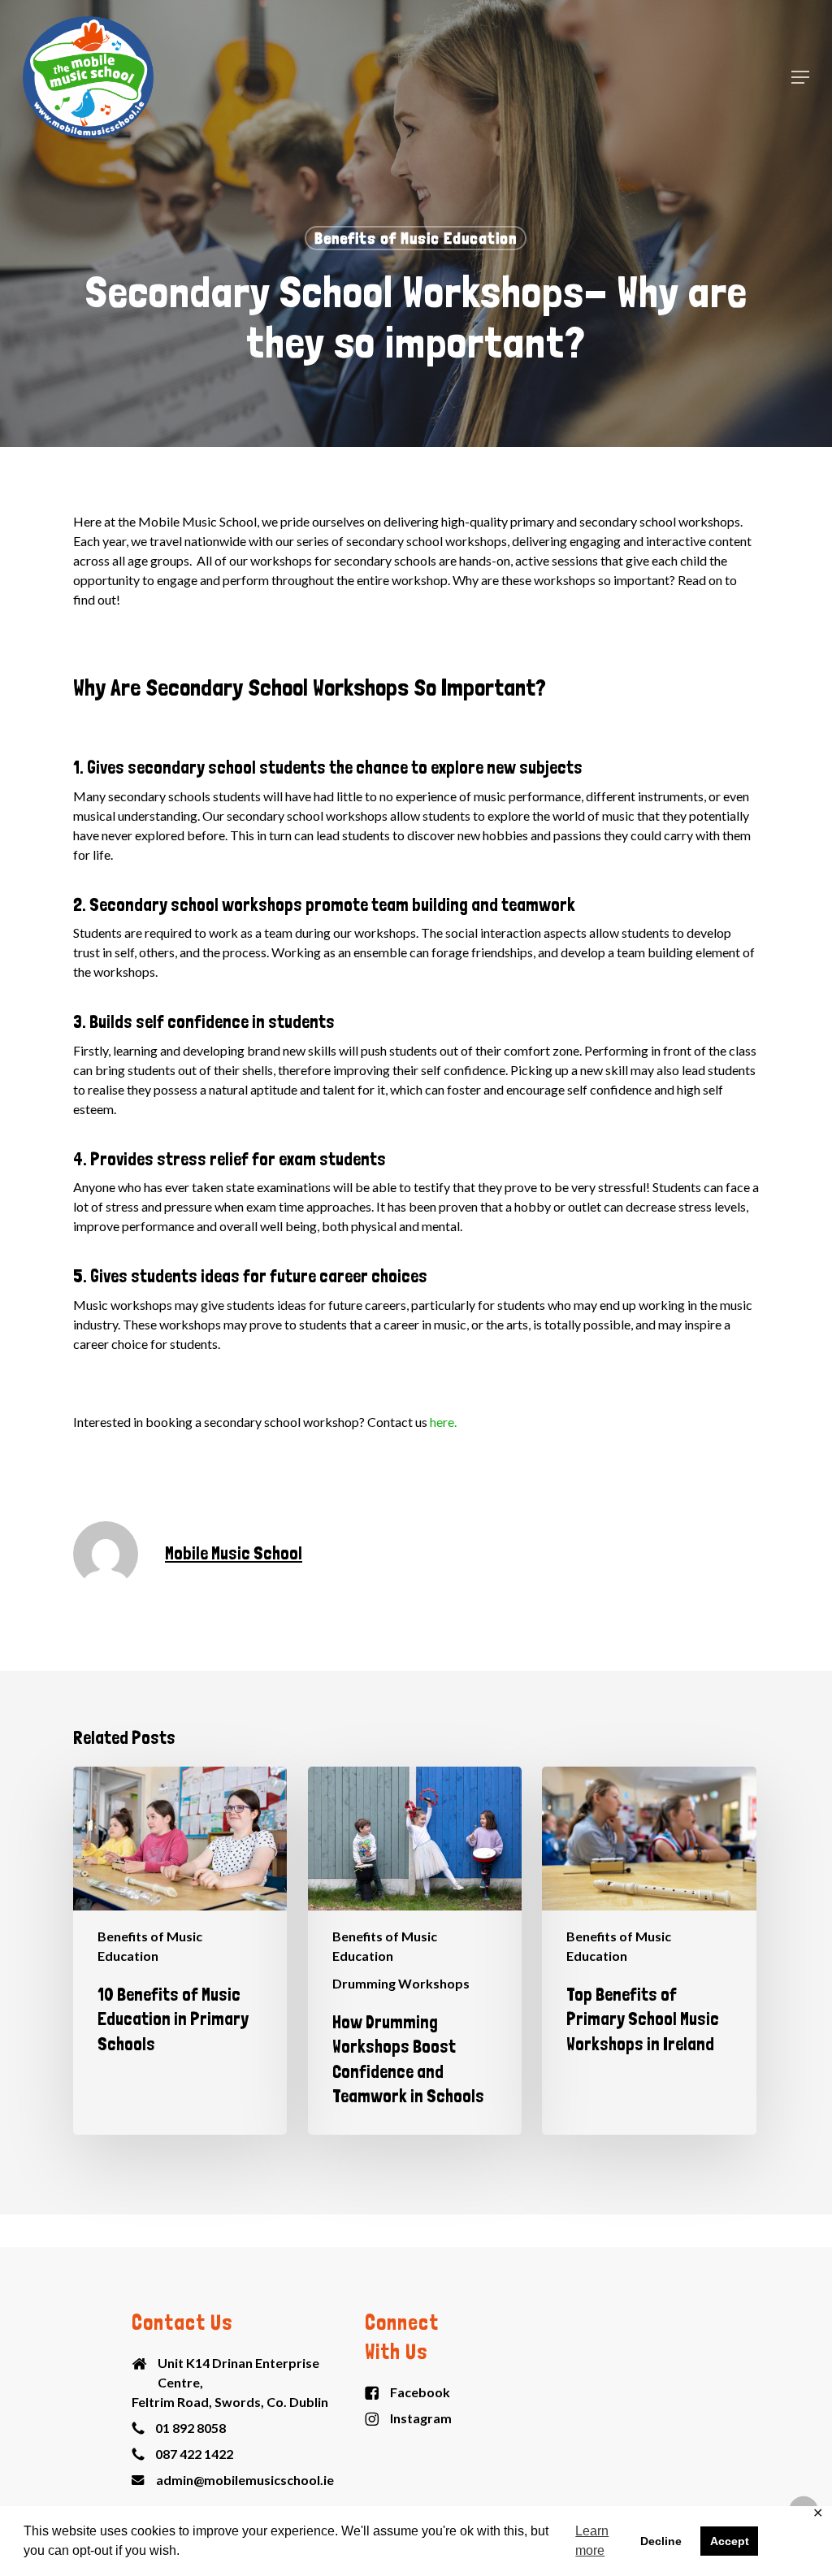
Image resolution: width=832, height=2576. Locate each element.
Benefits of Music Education (416, 238)
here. (443, 1422)
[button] (800, 77)
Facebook (420, 2392)
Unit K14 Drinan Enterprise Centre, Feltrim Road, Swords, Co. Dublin (230, 2382)
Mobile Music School (234, 1553)
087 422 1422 (194, 2454)
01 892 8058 (191, 2428)
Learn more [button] (592, 2541)
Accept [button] (730, 2541)
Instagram (421, 2418)
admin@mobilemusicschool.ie (245, 2480)
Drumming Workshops (401, 1983)
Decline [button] (661, 2541)
